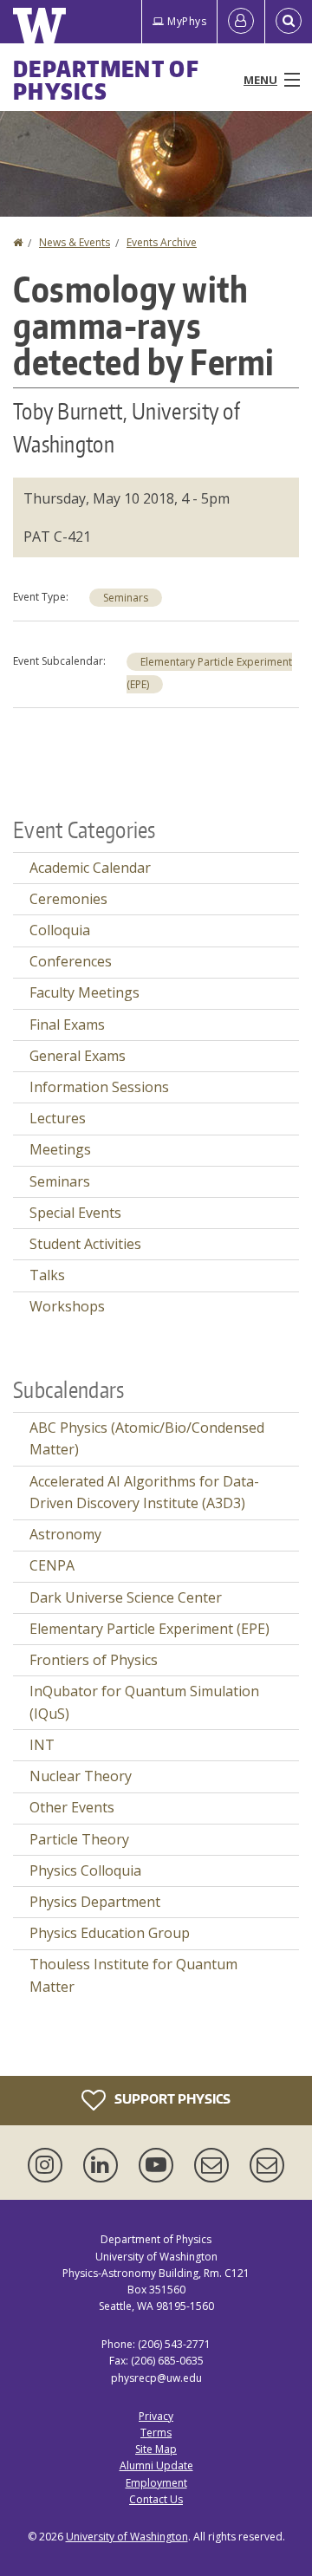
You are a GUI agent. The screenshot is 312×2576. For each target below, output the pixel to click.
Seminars (126, 598)
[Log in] (241, 22)
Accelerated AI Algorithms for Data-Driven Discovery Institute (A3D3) (144, 1493)
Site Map (156, 2449)
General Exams (78, 1056)
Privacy (156, 2416)
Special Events (75, 1213)
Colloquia (60, 930)
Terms (156, 2433)
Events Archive (162, 242)
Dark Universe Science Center (126, 1597)
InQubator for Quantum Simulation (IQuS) (144, 1702)
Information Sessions (99, 1087)
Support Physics (171, 2099)
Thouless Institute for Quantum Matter (133, 1975)
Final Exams (67, 1025)
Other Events (72, 1807)
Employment (156, 2483)
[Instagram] (49, 2165)
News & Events (75, 242)
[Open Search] (289, 22)
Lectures (58, 1118)
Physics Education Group (110, 1933)
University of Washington (127, 2537)
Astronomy (65, 1534)
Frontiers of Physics (94, 1660)
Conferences (71, 961)
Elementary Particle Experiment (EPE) (149, 1629)
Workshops (67, 1306)
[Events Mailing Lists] (215, 2165)
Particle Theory (79, 1839)
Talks (47, 1275)
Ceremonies (68, 899)
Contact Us (156, 2499)
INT (42, 1745)
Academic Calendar (90, 868)
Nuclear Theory (81, 1776)
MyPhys (187, 21)
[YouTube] (159, 2165)
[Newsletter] (267, 2165)
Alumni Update (156, 2465)
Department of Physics (106, 80)
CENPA (52, 1565)
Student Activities (85, 1244)
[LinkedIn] (104, 2165)
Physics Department (95, 1902)
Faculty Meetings (84, 992)
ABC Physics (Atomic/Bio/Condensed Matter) (147, 1439)
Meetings (60, 1149)
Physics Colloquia (85, 1870)
